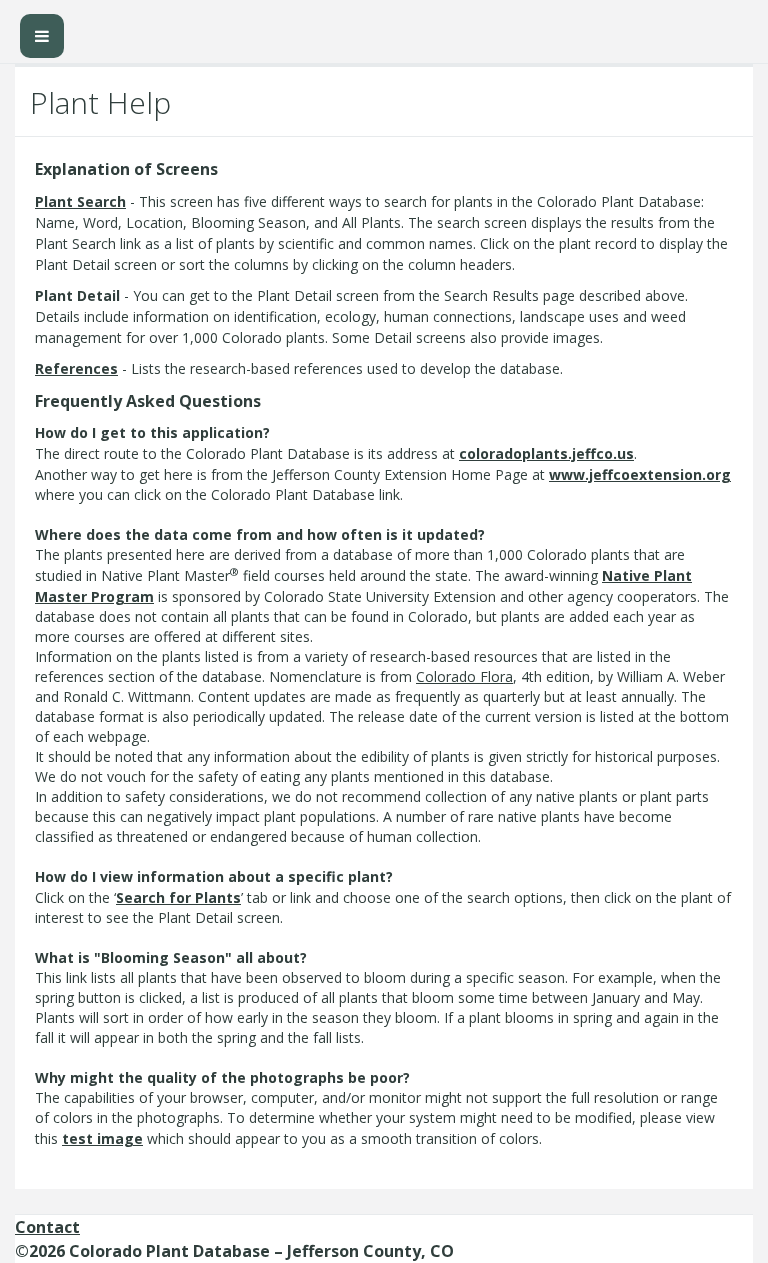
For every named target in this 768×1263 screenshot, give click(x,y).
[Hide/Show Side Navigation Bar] (42, 36)
